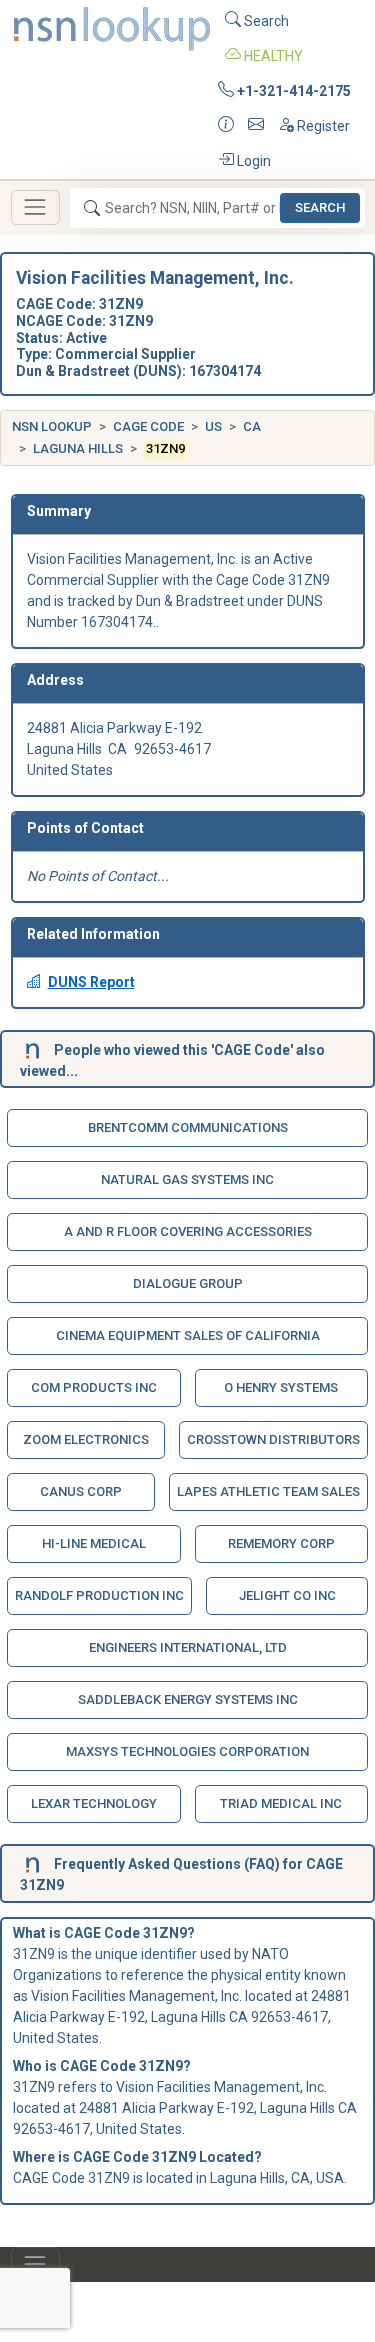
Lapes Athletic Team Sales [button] (268, 1491)
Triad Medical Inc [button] (281, 1803)
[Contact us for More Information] (226, 126)
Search (265, 21)
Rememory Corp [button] (281, 1543)
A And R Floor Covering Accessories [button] (188, 1231)
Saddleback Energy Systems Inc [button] (188, 1699)
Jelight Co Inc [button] (287, 1595)
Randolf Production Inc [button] (99, 1595)
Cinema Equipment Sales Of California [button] (188, 1335)
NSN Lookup (52, 426)
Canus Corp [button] (81, 1491)
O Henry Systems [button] (281, 1387)
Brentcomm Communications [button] (188, 1127)
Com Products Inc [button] (94, 1387)
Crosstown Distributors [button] (273, 1439)
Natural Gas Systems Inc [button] (187, 1179)
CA (252, 426)
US (213, 426)
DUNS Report (91, 982)
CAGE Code (148, 426)
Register (322, 126)
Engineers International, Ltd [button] (188, 1647)
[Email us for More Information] (256, 126)
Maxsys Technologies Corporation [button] (187, 1751)
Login (252, 161)
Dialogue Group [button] (188, 1283)
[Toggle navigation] (35, 207)
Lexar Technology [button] (94, 1803)
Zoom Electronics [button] (86, 1439)
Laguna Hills (78, 448)
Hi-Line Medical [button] (94, 1543)
